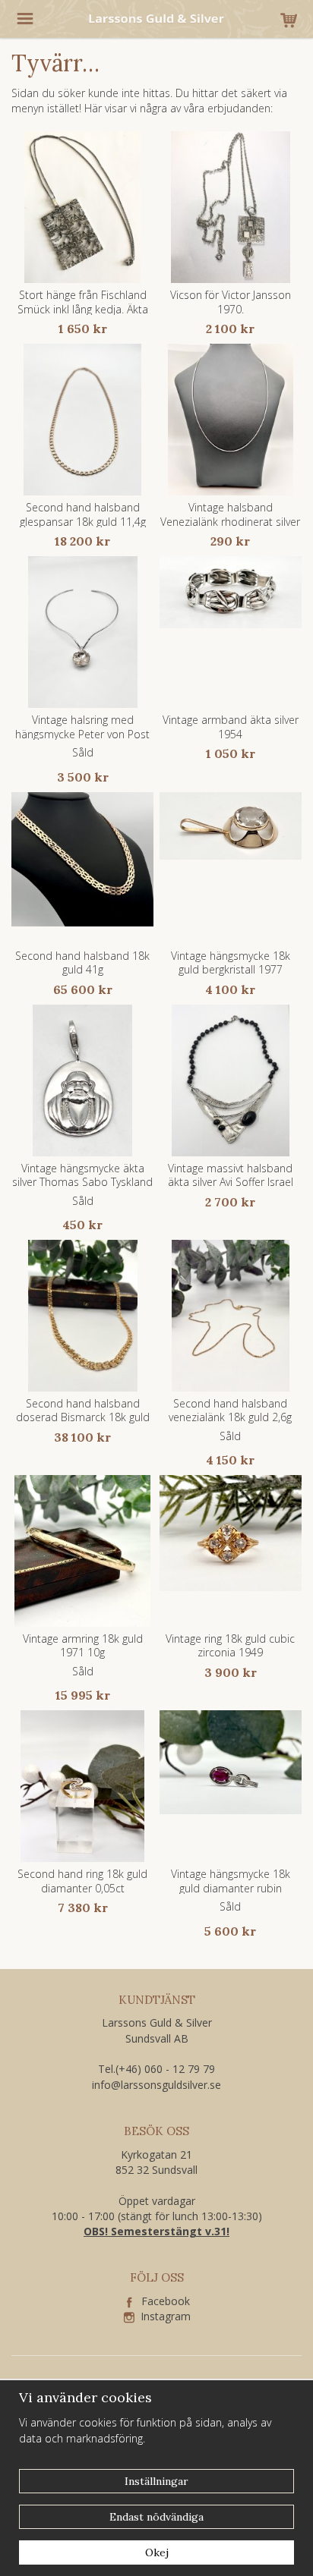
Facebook (161, 2301)
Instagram (163, 2316)
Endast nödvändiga (156, 2517)
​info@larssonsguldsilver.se (156, 2085)
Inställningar (156, 2481)
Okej (157, 2552)
